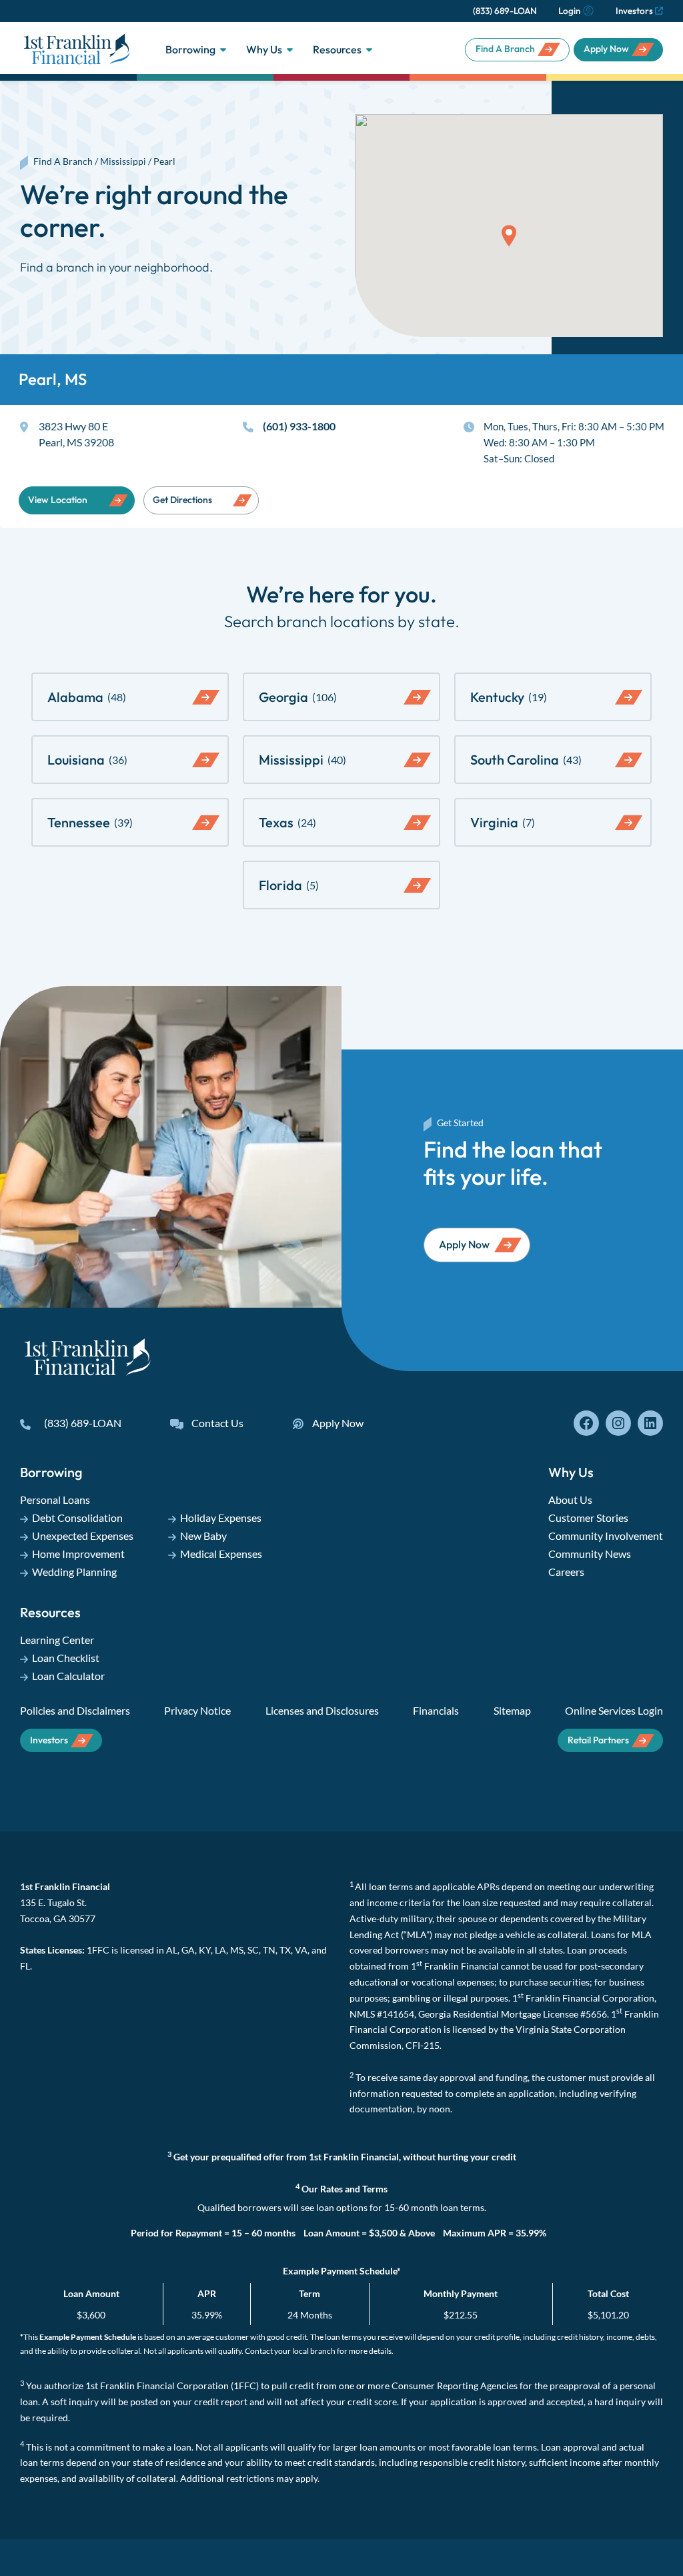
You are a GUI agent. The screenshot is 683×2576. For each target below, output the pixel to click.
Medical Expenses (221, 1554)
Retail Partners (598, 1740)
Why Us (264, 49)
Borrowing (190, 49)
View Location (58, 500)
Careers (566, 1572)
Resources (337, 49)
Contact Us (217, 1423)
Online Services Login (614, 1710)
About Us (570, 1499)
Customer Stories (588, 1518)
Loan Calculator (68, 1676)
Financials (436, 1710)
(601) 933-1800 (299, 426)
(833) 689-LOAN (505, 11)
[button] (509, 236)
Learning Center (57, 1640)
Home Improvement (78, 1554)
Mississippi (123, 161)
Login (569, 11)
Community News (590, 1554)
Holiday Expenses (221, 1518)
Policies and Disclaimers (75, 1710)
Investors (634, 11)
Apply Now (606, 49)
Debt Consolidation (77, 1518)
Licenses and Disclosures (322, 1710)
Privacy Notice (197, 1710)
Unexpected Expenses (83, 1536)
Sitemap (512, 1710)
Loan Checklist (66, 1658)
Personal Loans (55, 1499)
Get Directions (182, 500)
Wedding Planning (74, 1572)
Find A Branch (505, 49)
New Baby (203, 1536)
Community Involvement (606, 1536)
